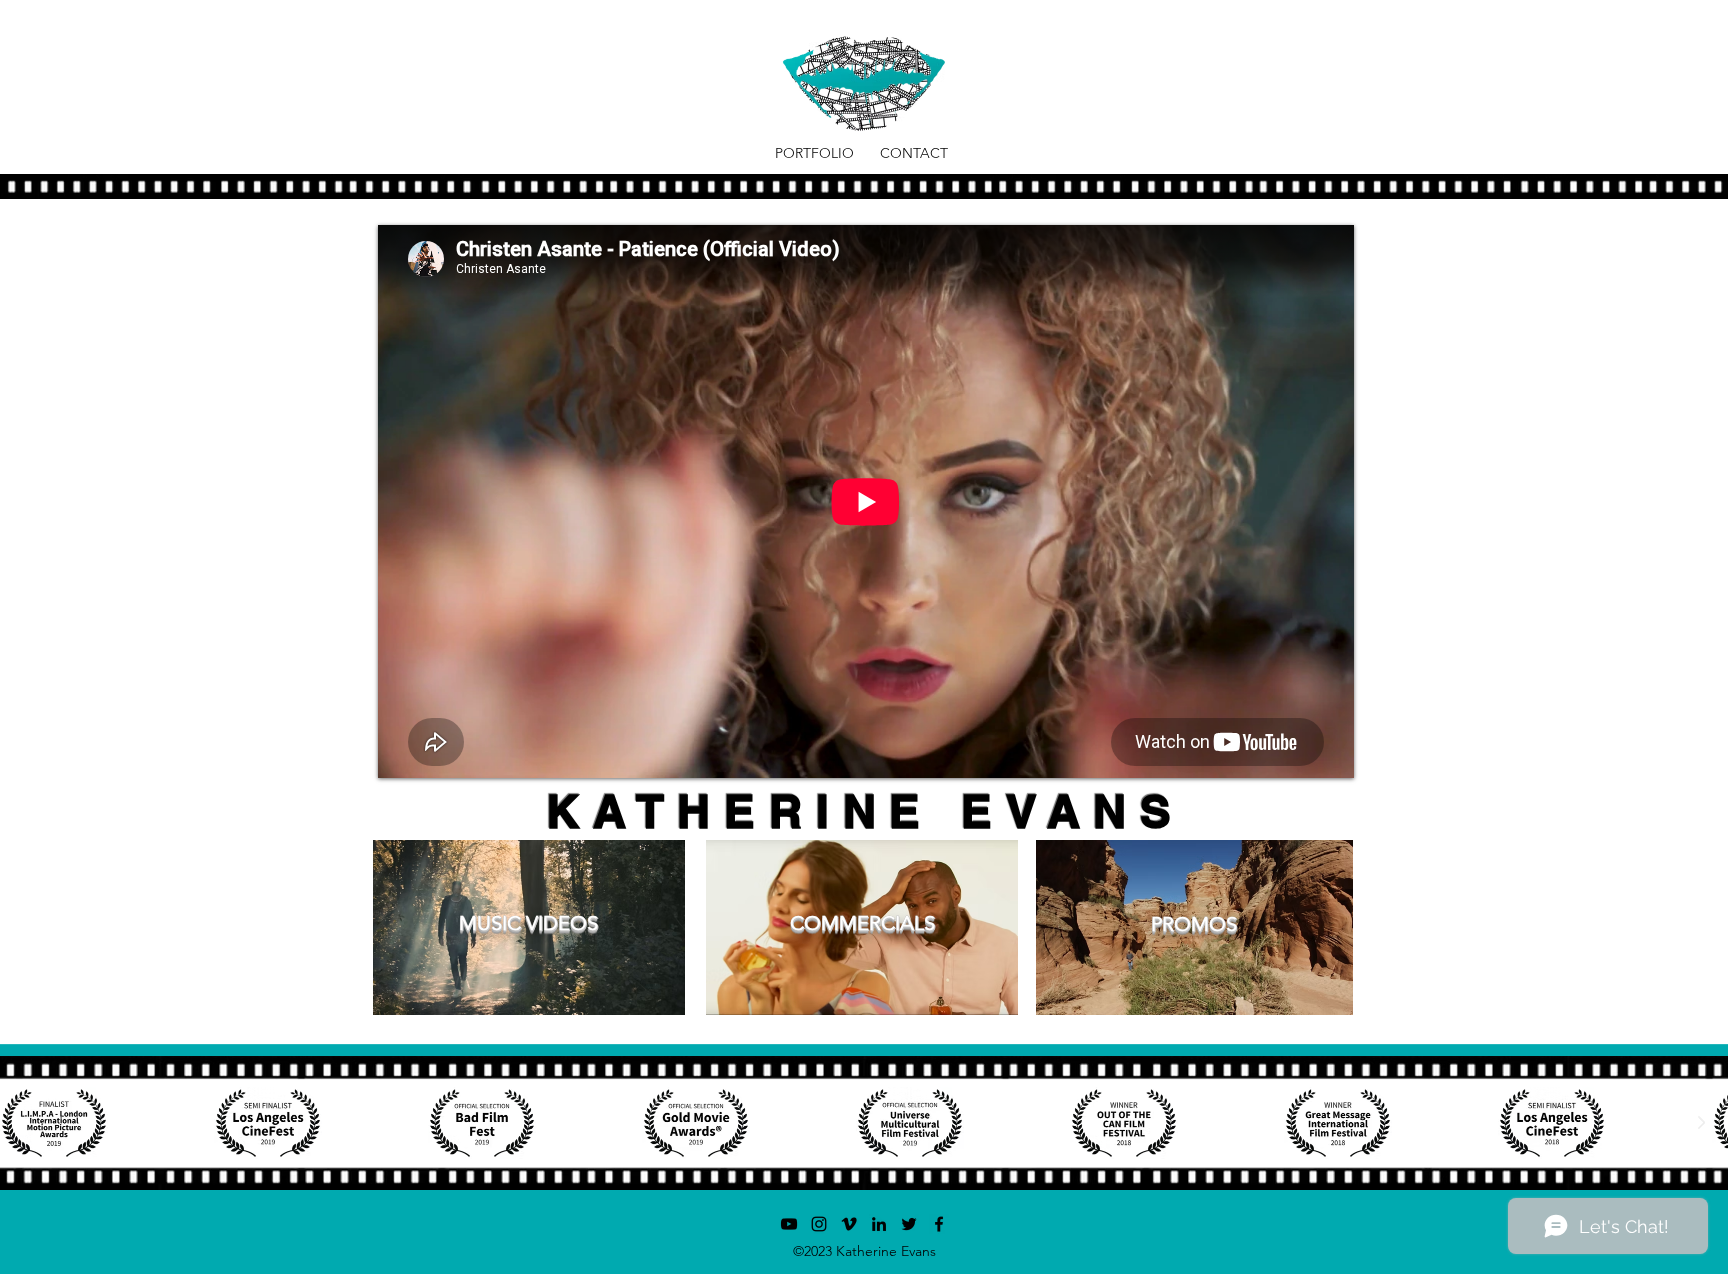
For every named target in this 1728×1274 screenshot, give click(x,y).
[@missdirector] (819, 1224)
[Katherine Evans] (879, 1224)
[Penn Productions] (789, 1224)
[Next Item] (1701, 1123)
